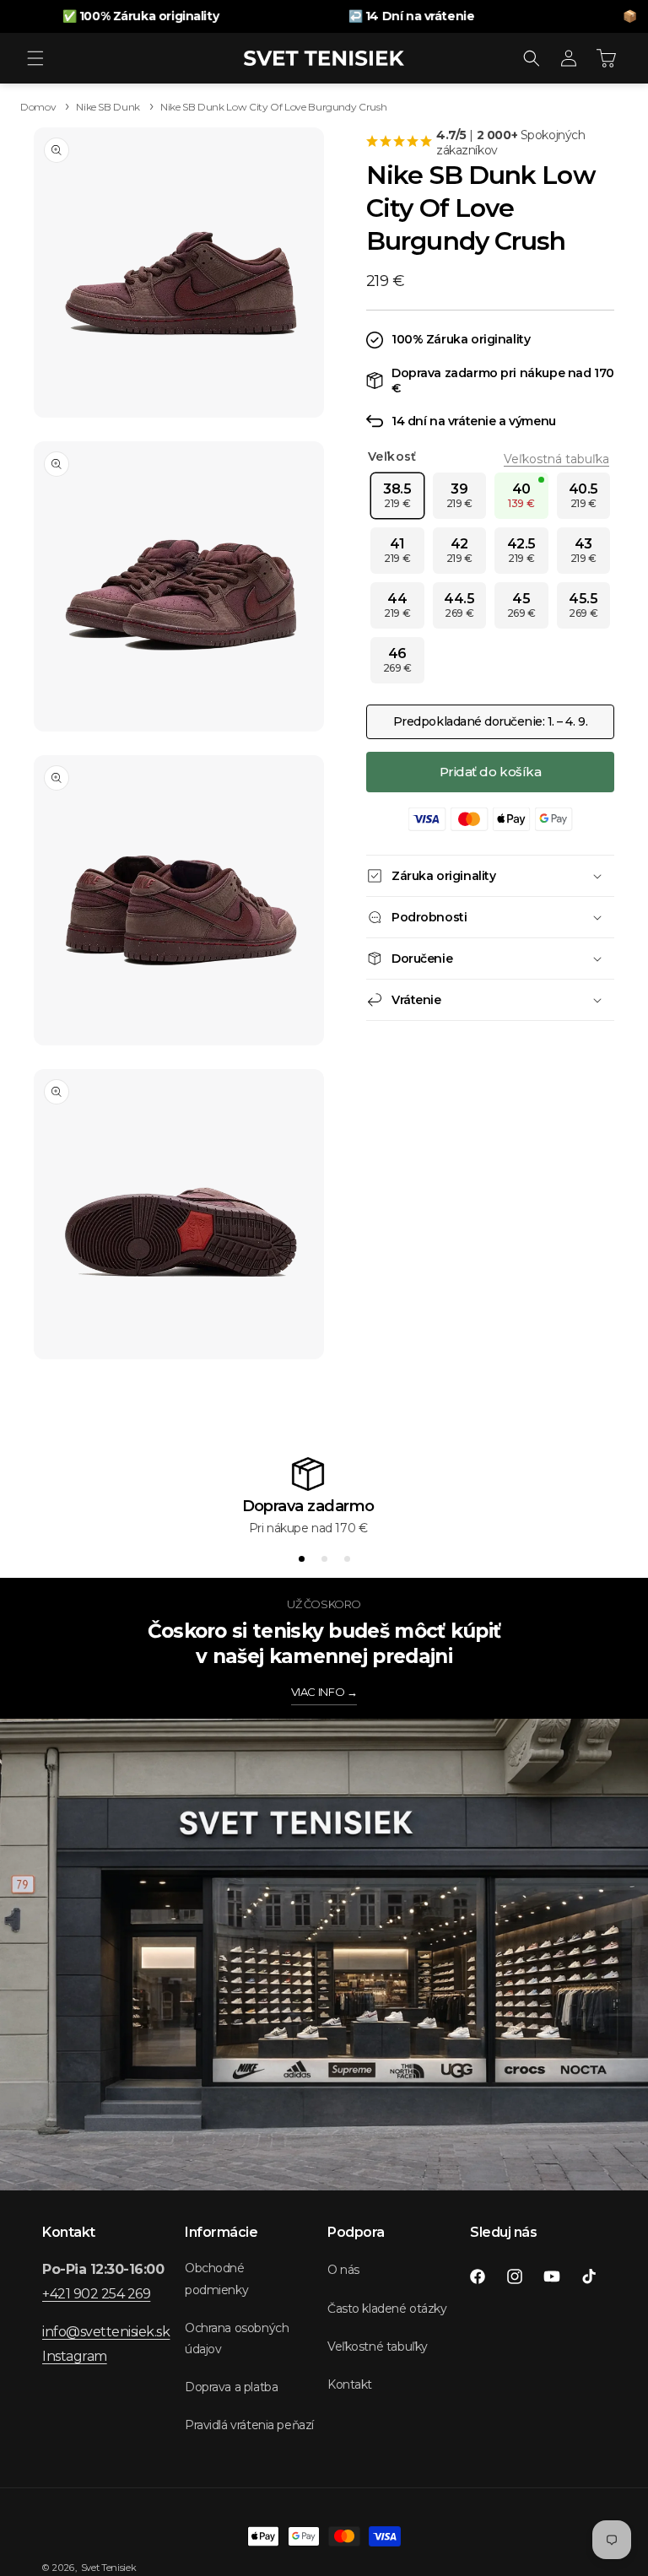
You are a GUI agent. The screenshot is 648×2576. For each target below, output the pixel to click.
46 (397, 660)
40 (521, 495)
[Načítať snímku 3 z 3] (347, 1559)
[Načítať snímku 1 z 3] (302, 1559)
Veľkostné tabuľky (378, 2346)
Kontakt (350, 2384)
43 (583, 550)
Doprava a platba (231, 2387)
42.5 (521, 550)
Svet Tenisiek (109, 2568)
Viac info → (324, 1692)
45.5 (583, 605)
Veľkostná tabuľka (556, 459)
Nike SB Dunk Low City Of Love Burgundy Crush (273, 107)
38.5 (397, 495)
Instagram (75, 2356)
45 (521, 605)
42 (459, 550)
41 (397, 550)
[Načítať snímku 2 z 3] (324, 1559)
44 (397, 605)
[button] (35, 58)
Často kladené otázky (387, 2309)
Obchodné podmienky (216, 2279)
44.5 (459, 605)
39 (459, 495)
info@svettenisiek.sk (106, 2332)
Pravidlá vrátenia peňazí (249, 2425)
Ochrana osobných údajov (237, 2338)
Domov (38, 107)
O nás (343, 2270)
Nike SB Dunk (108, 107)
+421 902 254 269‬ (96, 2294)
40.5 (583, 495)
